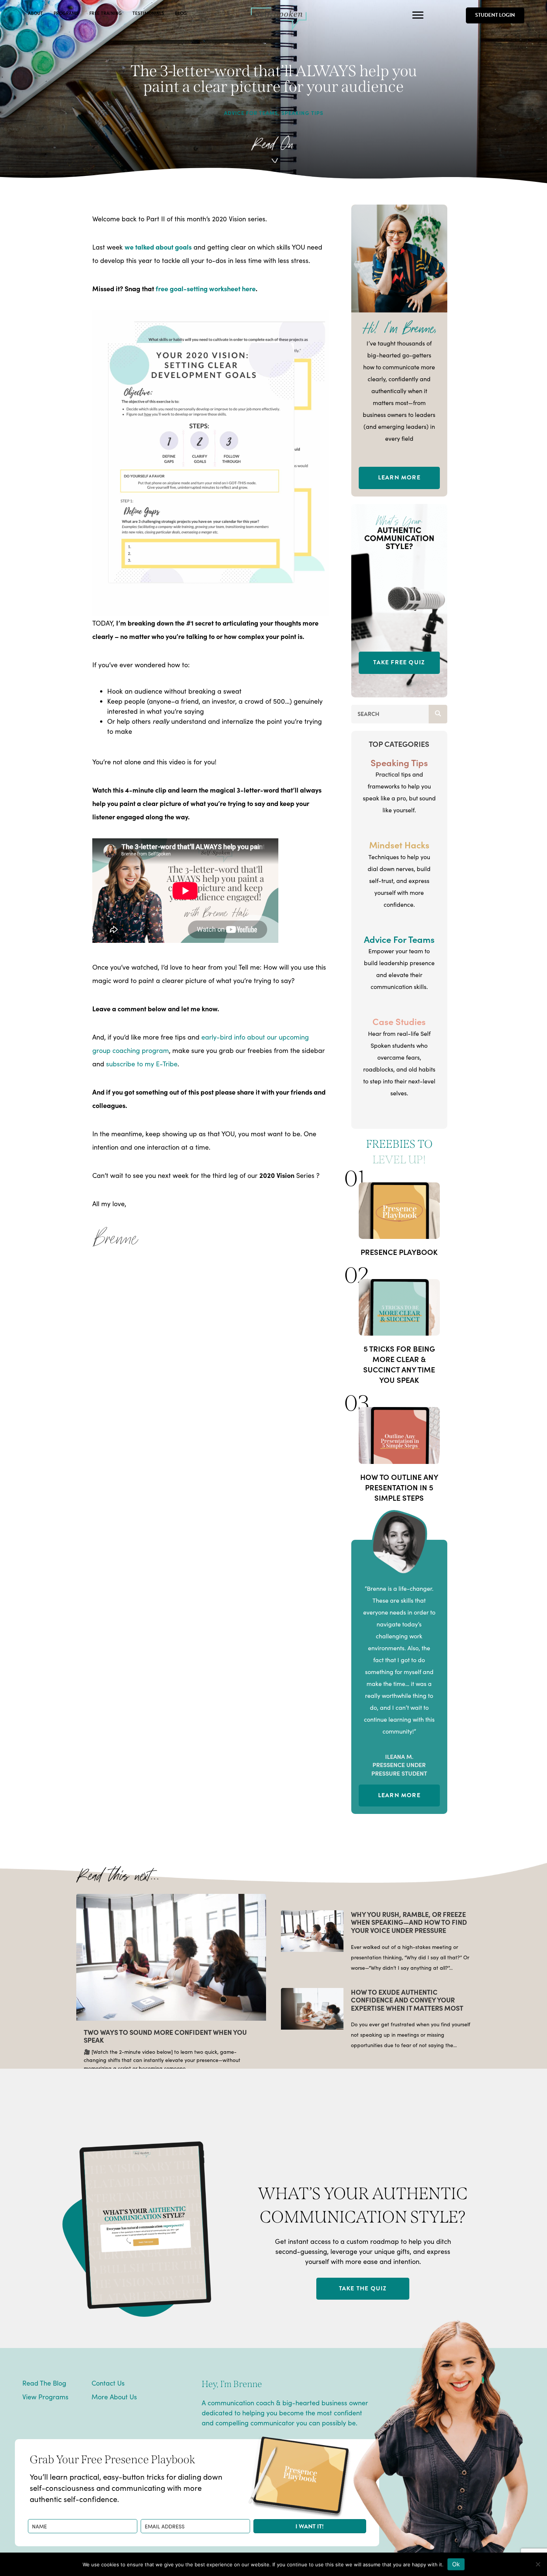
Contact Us (108, 2383)
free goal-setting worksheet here (206, 288)
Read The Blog (44, 2383)
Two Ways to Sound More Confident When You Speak (165, 2036)
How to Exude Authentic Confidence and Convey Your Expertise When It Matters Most (407, 2000)
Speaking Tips (302, 113)
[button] (310, 2526)
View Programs (45, 2397)
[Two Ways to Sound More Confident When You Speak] (171, 1956)
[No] (538, 2564)
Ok (456, 2564)
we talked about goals (158, 247)
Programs (66, 13)
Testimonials (148, 13)
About (35, 13)
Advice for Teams (251, 113)
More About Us (114, 2397)
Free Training (105, 13)
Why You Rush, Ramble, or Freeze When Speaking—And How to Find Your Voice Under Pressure (409, 1922)
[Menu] (418, 15)
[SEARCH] (438, 714)
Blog (181, 13)
